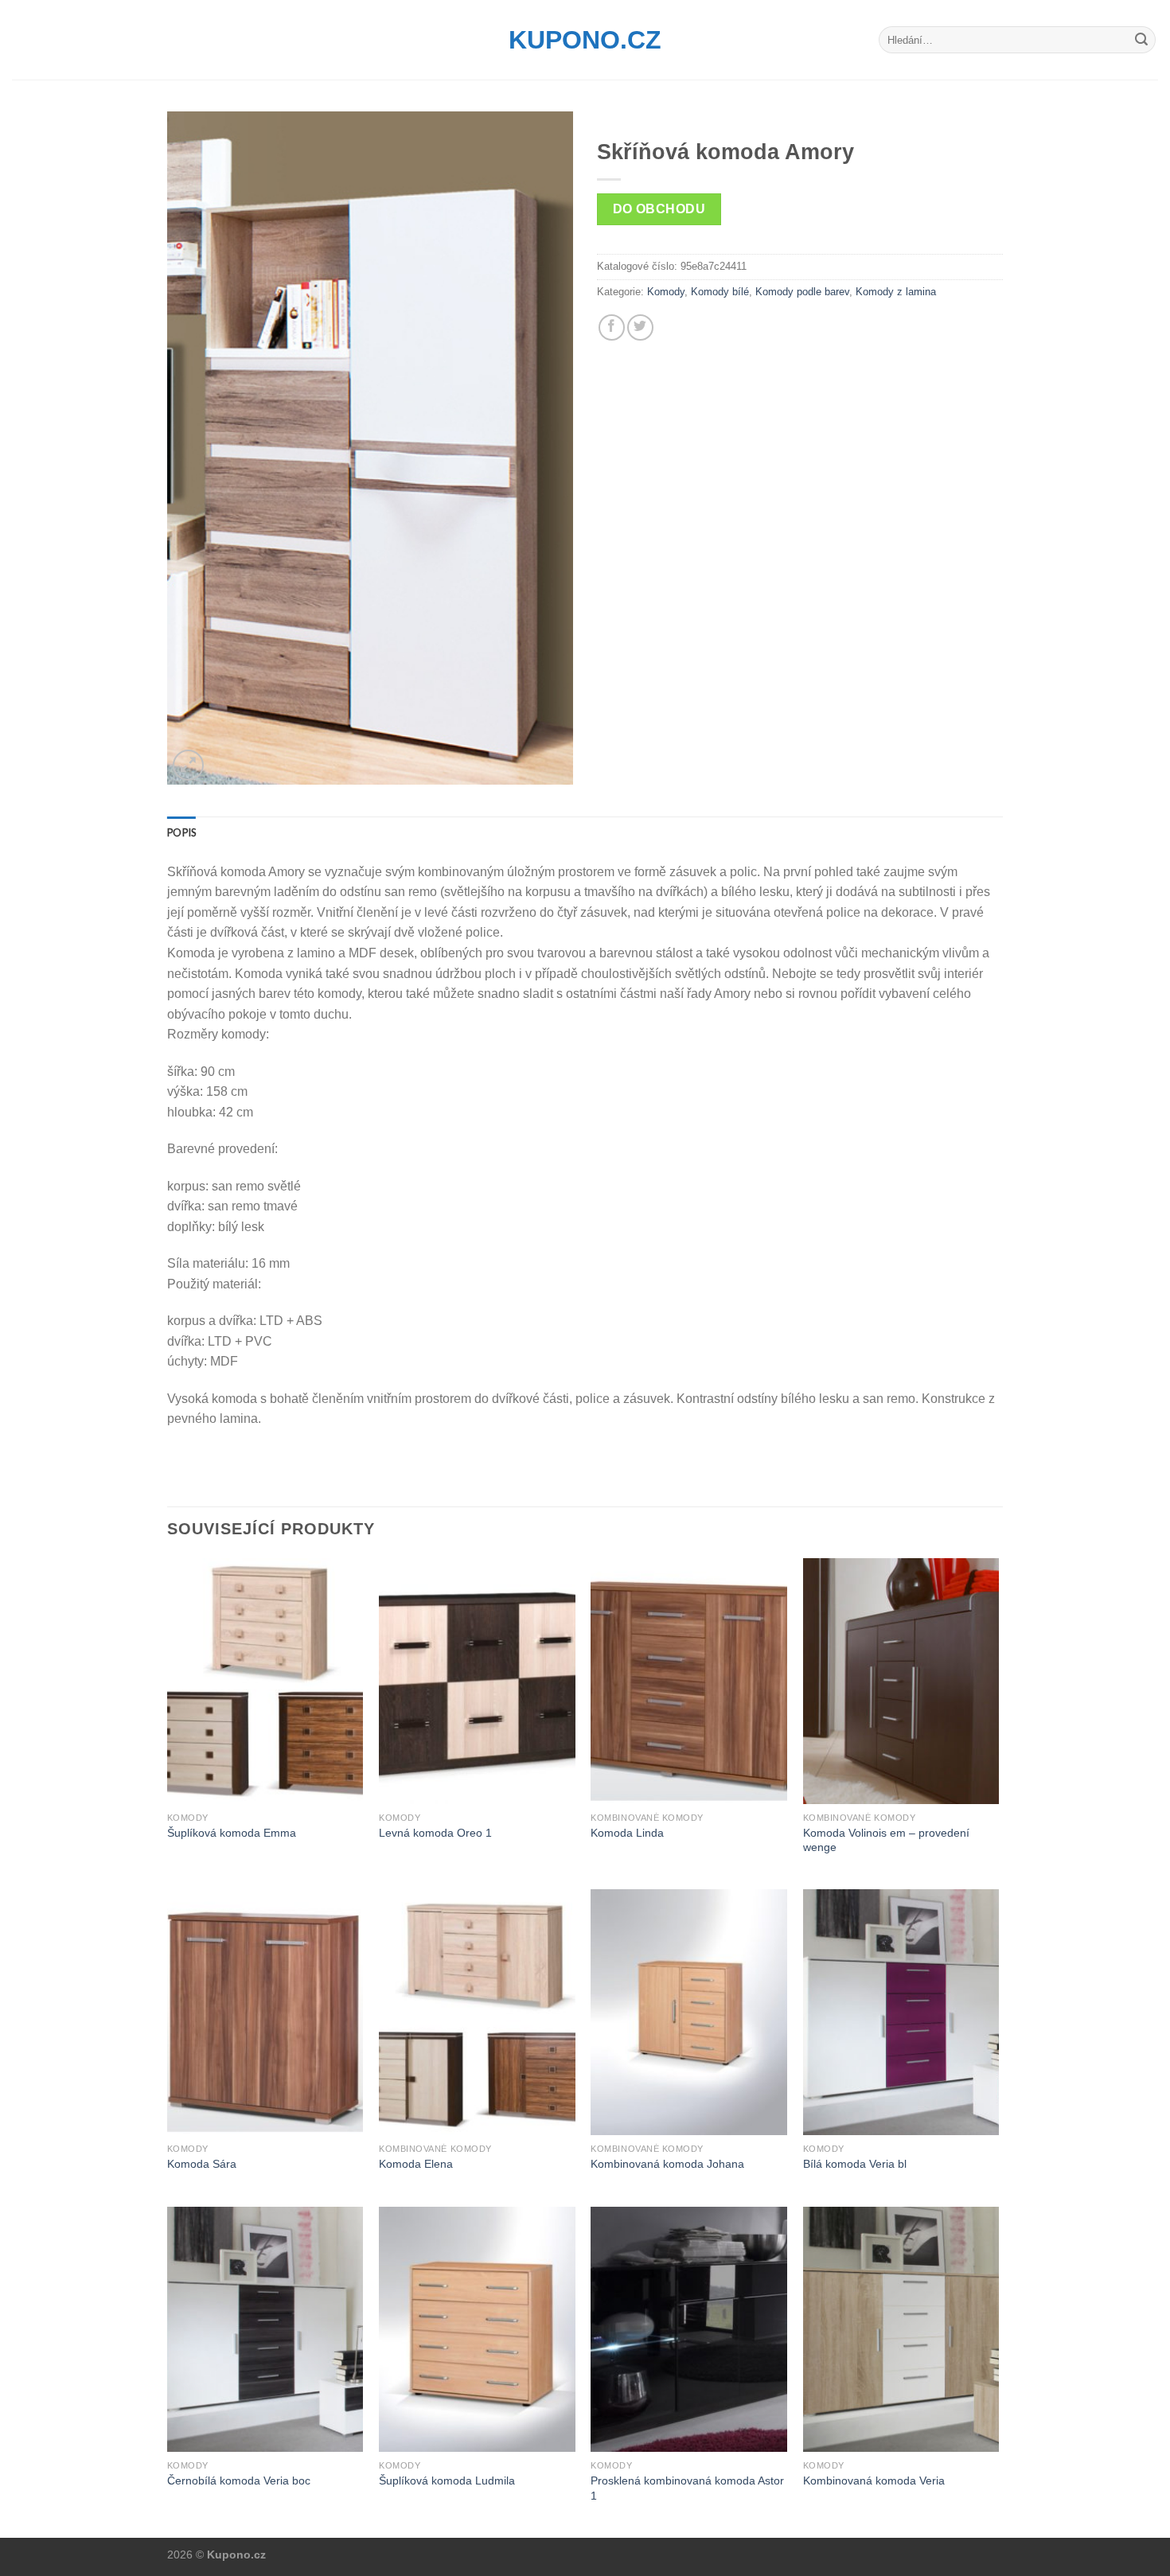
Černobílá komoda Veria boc (239, 2481)
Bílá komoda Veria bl (855, 2164)
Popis (181, 832)
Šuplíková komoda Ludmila (447, 2481)
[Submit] (1141, 40)
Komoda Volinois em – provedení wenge (886, 1840)
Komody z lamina (896, 292)
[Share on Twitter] (640, 327)
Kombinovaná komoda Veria (874, 2481)
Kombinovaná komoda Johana (667, 2164)
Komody (666, 292)
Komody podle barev (802, 292)
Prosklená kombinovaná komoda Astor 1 (687, 2488)
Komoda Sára (202, 2164)
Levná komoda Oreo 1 (435, 1833)
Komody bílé (720, 292)
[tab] (181, 832)
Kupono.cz (585, 40)
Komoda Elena (416, 2164)
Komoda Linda (627, 1833)
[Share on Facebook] (612, 327)
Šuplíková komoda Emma (232, 1833)
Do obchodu (659, 209)
